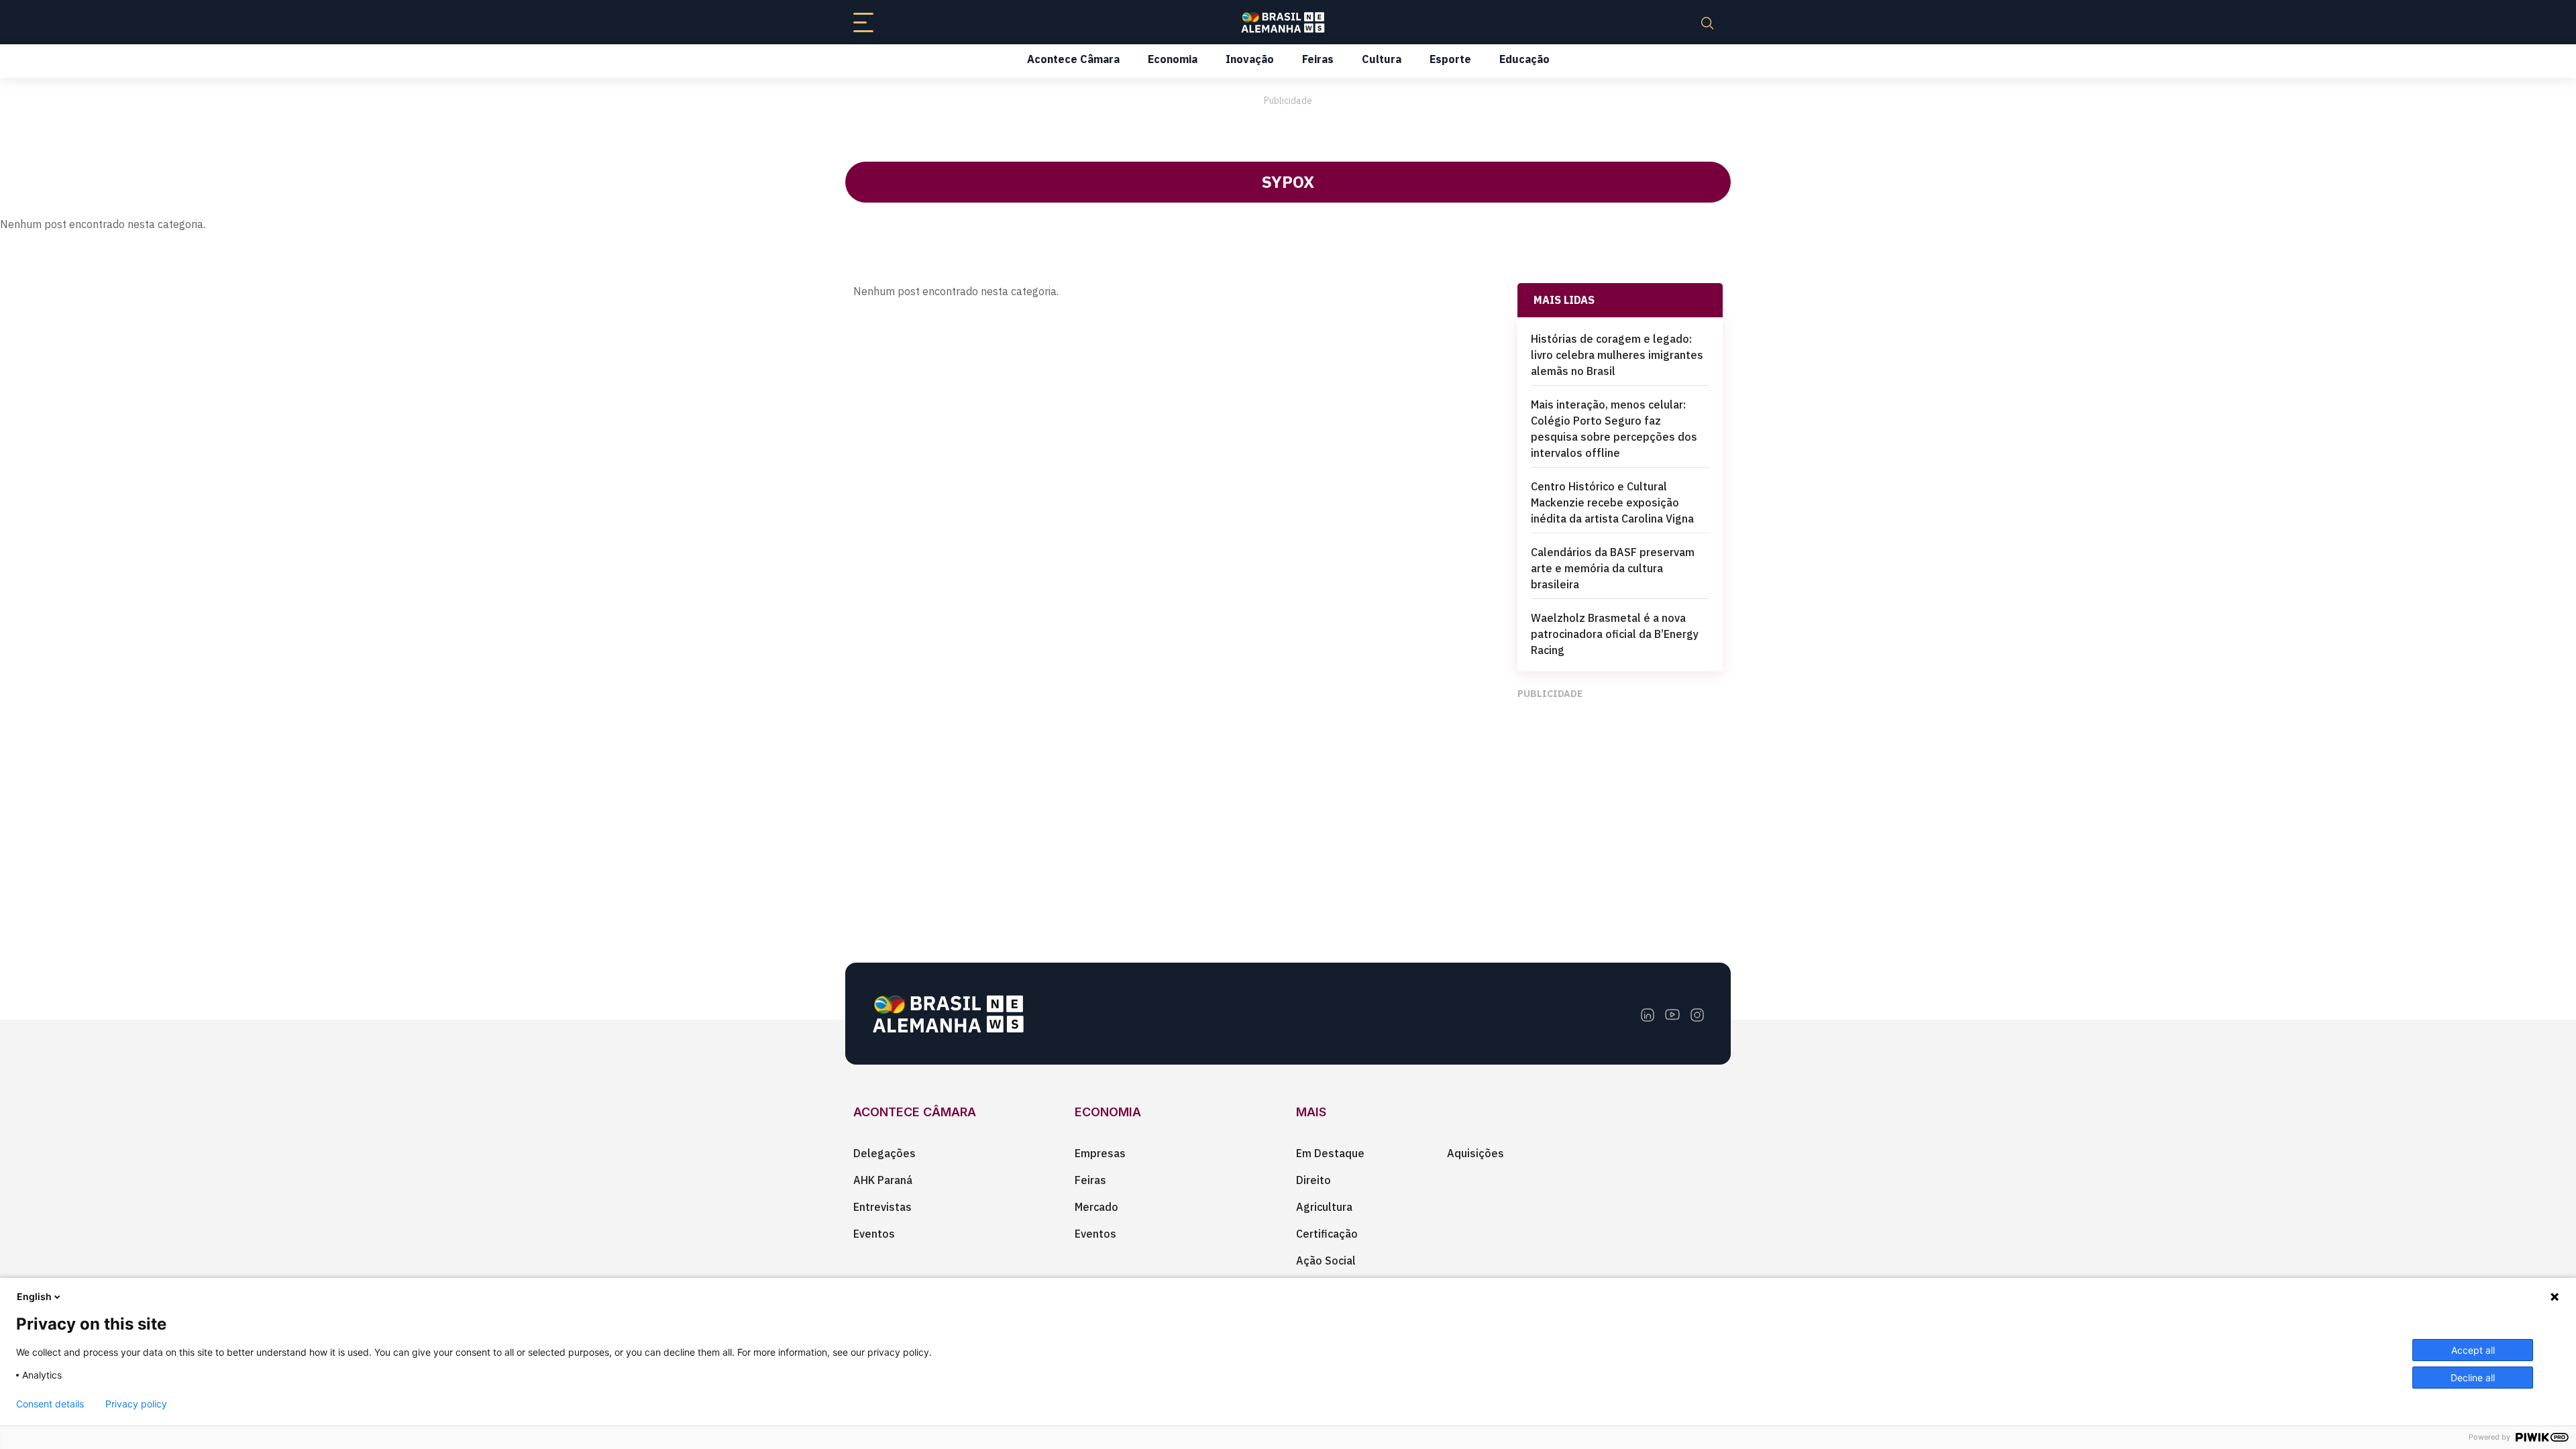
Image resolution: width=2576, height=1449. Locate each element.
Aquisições (1475, 1153)
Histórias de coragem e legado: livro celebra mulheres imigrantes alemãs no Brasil (1617, 355)
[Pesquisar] (1707, 22)
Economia (1173, 59)
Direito (1313, 1180)
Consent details (50, 1404)
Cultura (1382, 59)
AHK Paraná (883, 1180)
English (34, 1296)
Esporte (1450, 59)
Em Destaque (1330, 1153)
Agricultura (1324, 1207)
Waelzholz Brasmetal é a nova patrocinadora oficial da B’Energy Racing (1615, 634)
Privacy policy (136, 1404)
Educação (1524, 59)
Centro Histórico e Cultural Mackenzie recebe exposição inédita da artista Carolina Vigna (1612, 502)
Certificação (1327, 1234)
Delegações (884, 1153)
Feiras (1318, 59)
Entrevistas (882, 1207)
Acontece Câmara (1073, 59)
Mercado (1096, 1207)
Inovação (1250, 59)
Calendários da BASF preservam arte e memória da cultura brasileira (1613, 568)
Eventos (874, 1234)
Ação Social (1326, 1260)
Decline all (2473, 1378)
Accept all (2473, 1350)
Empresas (1100, 1153)
